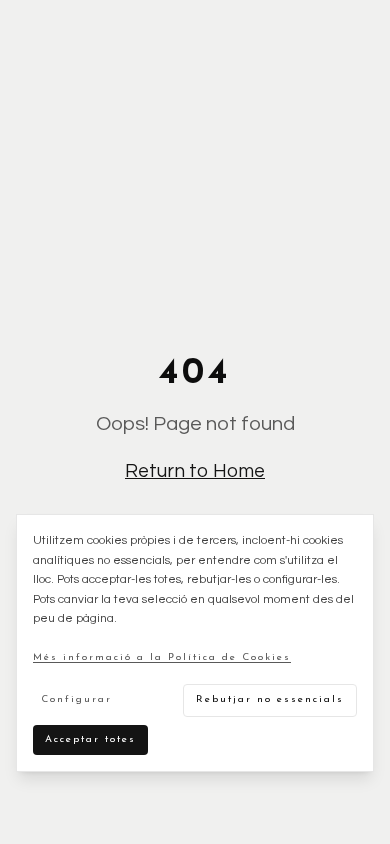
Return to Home (195, 471)
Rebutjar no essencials (270, 699)
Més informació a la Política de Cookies (162, 657)
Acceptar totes (90, 739)
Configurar (76, 699)
